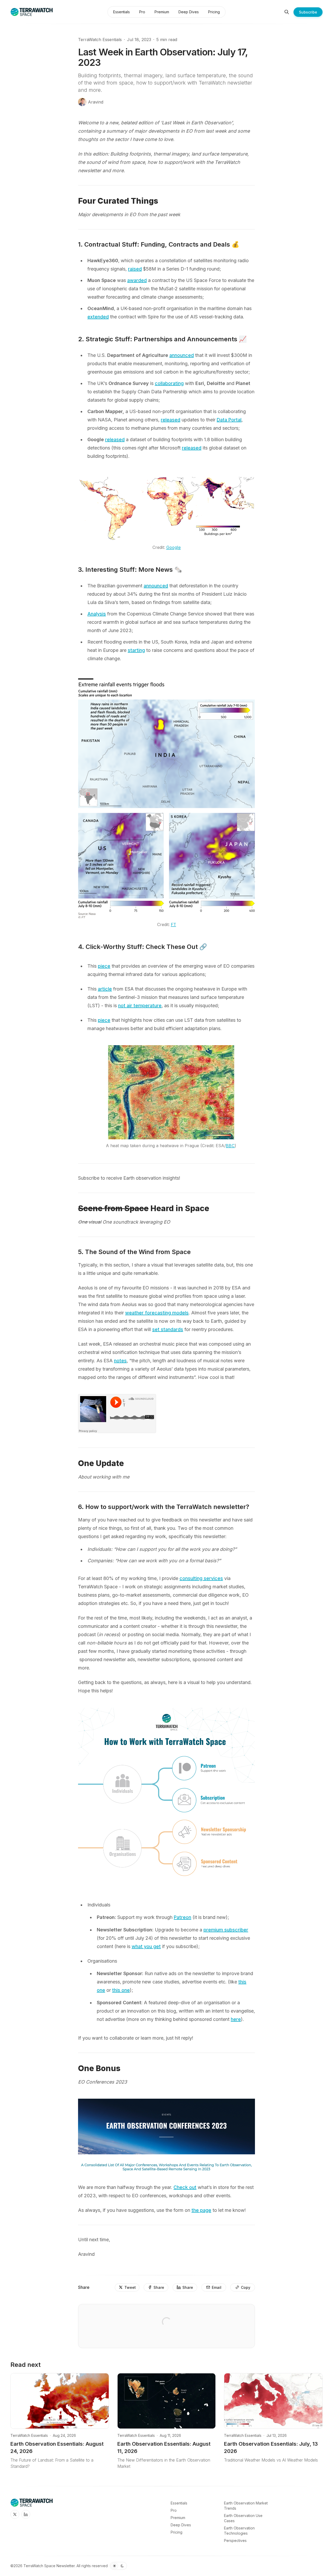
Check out (185, 2187)
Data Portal (229, 420)
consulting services (201, 1578)
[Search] (287, 12)
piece (104, 966)
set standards (168, 1329)
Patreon (182, 1917)
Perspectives (235, 2540)
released (171, 420)
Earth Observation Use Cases (243, 2518)
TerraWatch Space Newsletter (49, 2566)
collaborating (169, 383)
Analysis (97, 614)
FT (174, 924)
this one (121, 1990)
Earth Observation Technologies (239, 2531)
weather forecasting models (157, 1313)
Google (174, 547)
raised (135, 269)
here (236, 2019)
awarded (137, 280)
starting (136, 650)
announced (182, 355)
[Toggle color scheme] (118, 2566)
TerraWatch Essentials (100, 40)
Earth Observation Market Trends (246, 2506)
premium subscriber (226, 1930)
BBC (230, 1146)
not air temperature (140, 1006)
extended (98, 317)
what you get (146, 1946)
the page (201, 2210)
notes (120, 1361)
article (105, 989)
